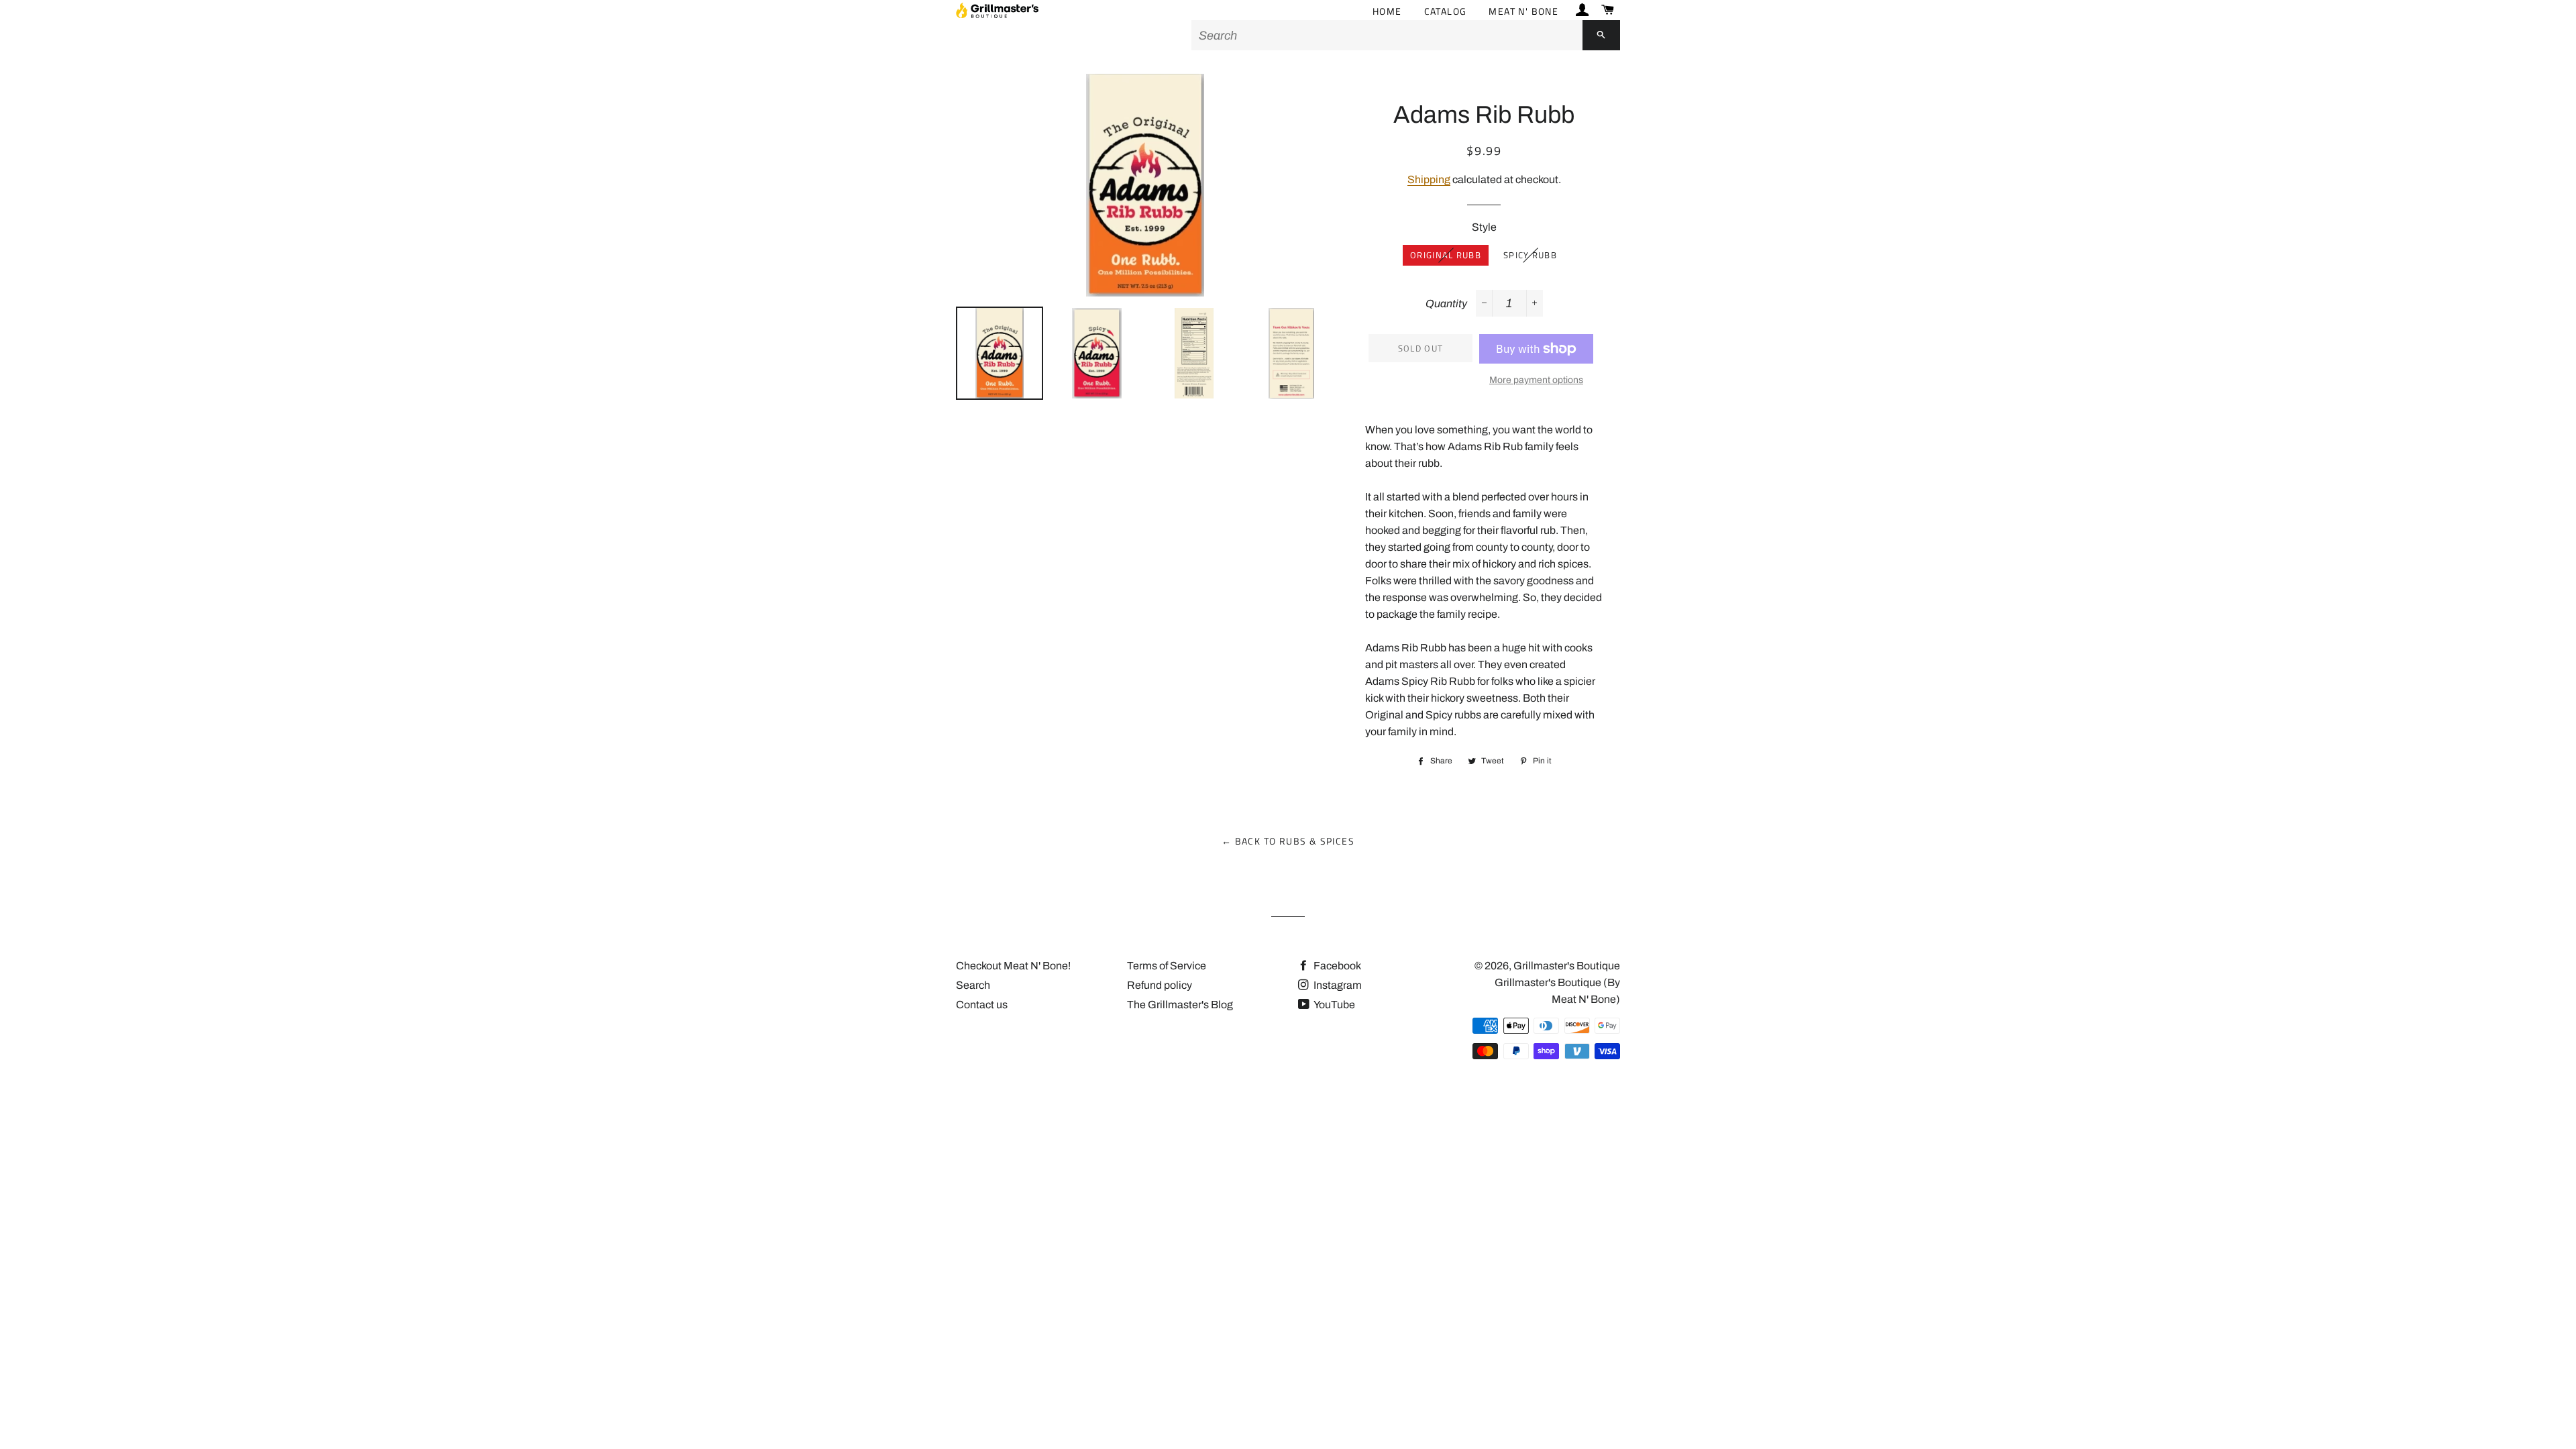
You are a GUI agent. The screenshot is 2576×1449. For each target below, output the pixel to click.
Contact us (982, 1005)
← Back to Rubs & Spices (1288, 841)
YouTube (1334, 1005)
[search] (1387, 35)
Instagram (1337, 985)
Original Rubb (1446, 255)
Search (973, 985)
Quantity (1446, 304)
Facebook (1336, 966)
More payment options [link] (1536, 380)
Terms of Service (1167, 966)
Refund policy (1160, 985)
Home (1387, 11)
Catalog (1446, 11)
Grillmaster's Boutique (1567, 966)
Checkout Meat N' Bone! (1013, 966)
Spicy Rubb (1530, 255)
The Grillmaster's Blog (1180, 1005)
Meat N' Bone (1523, 11)
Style (1484, 227)
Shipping (1429, 179)
